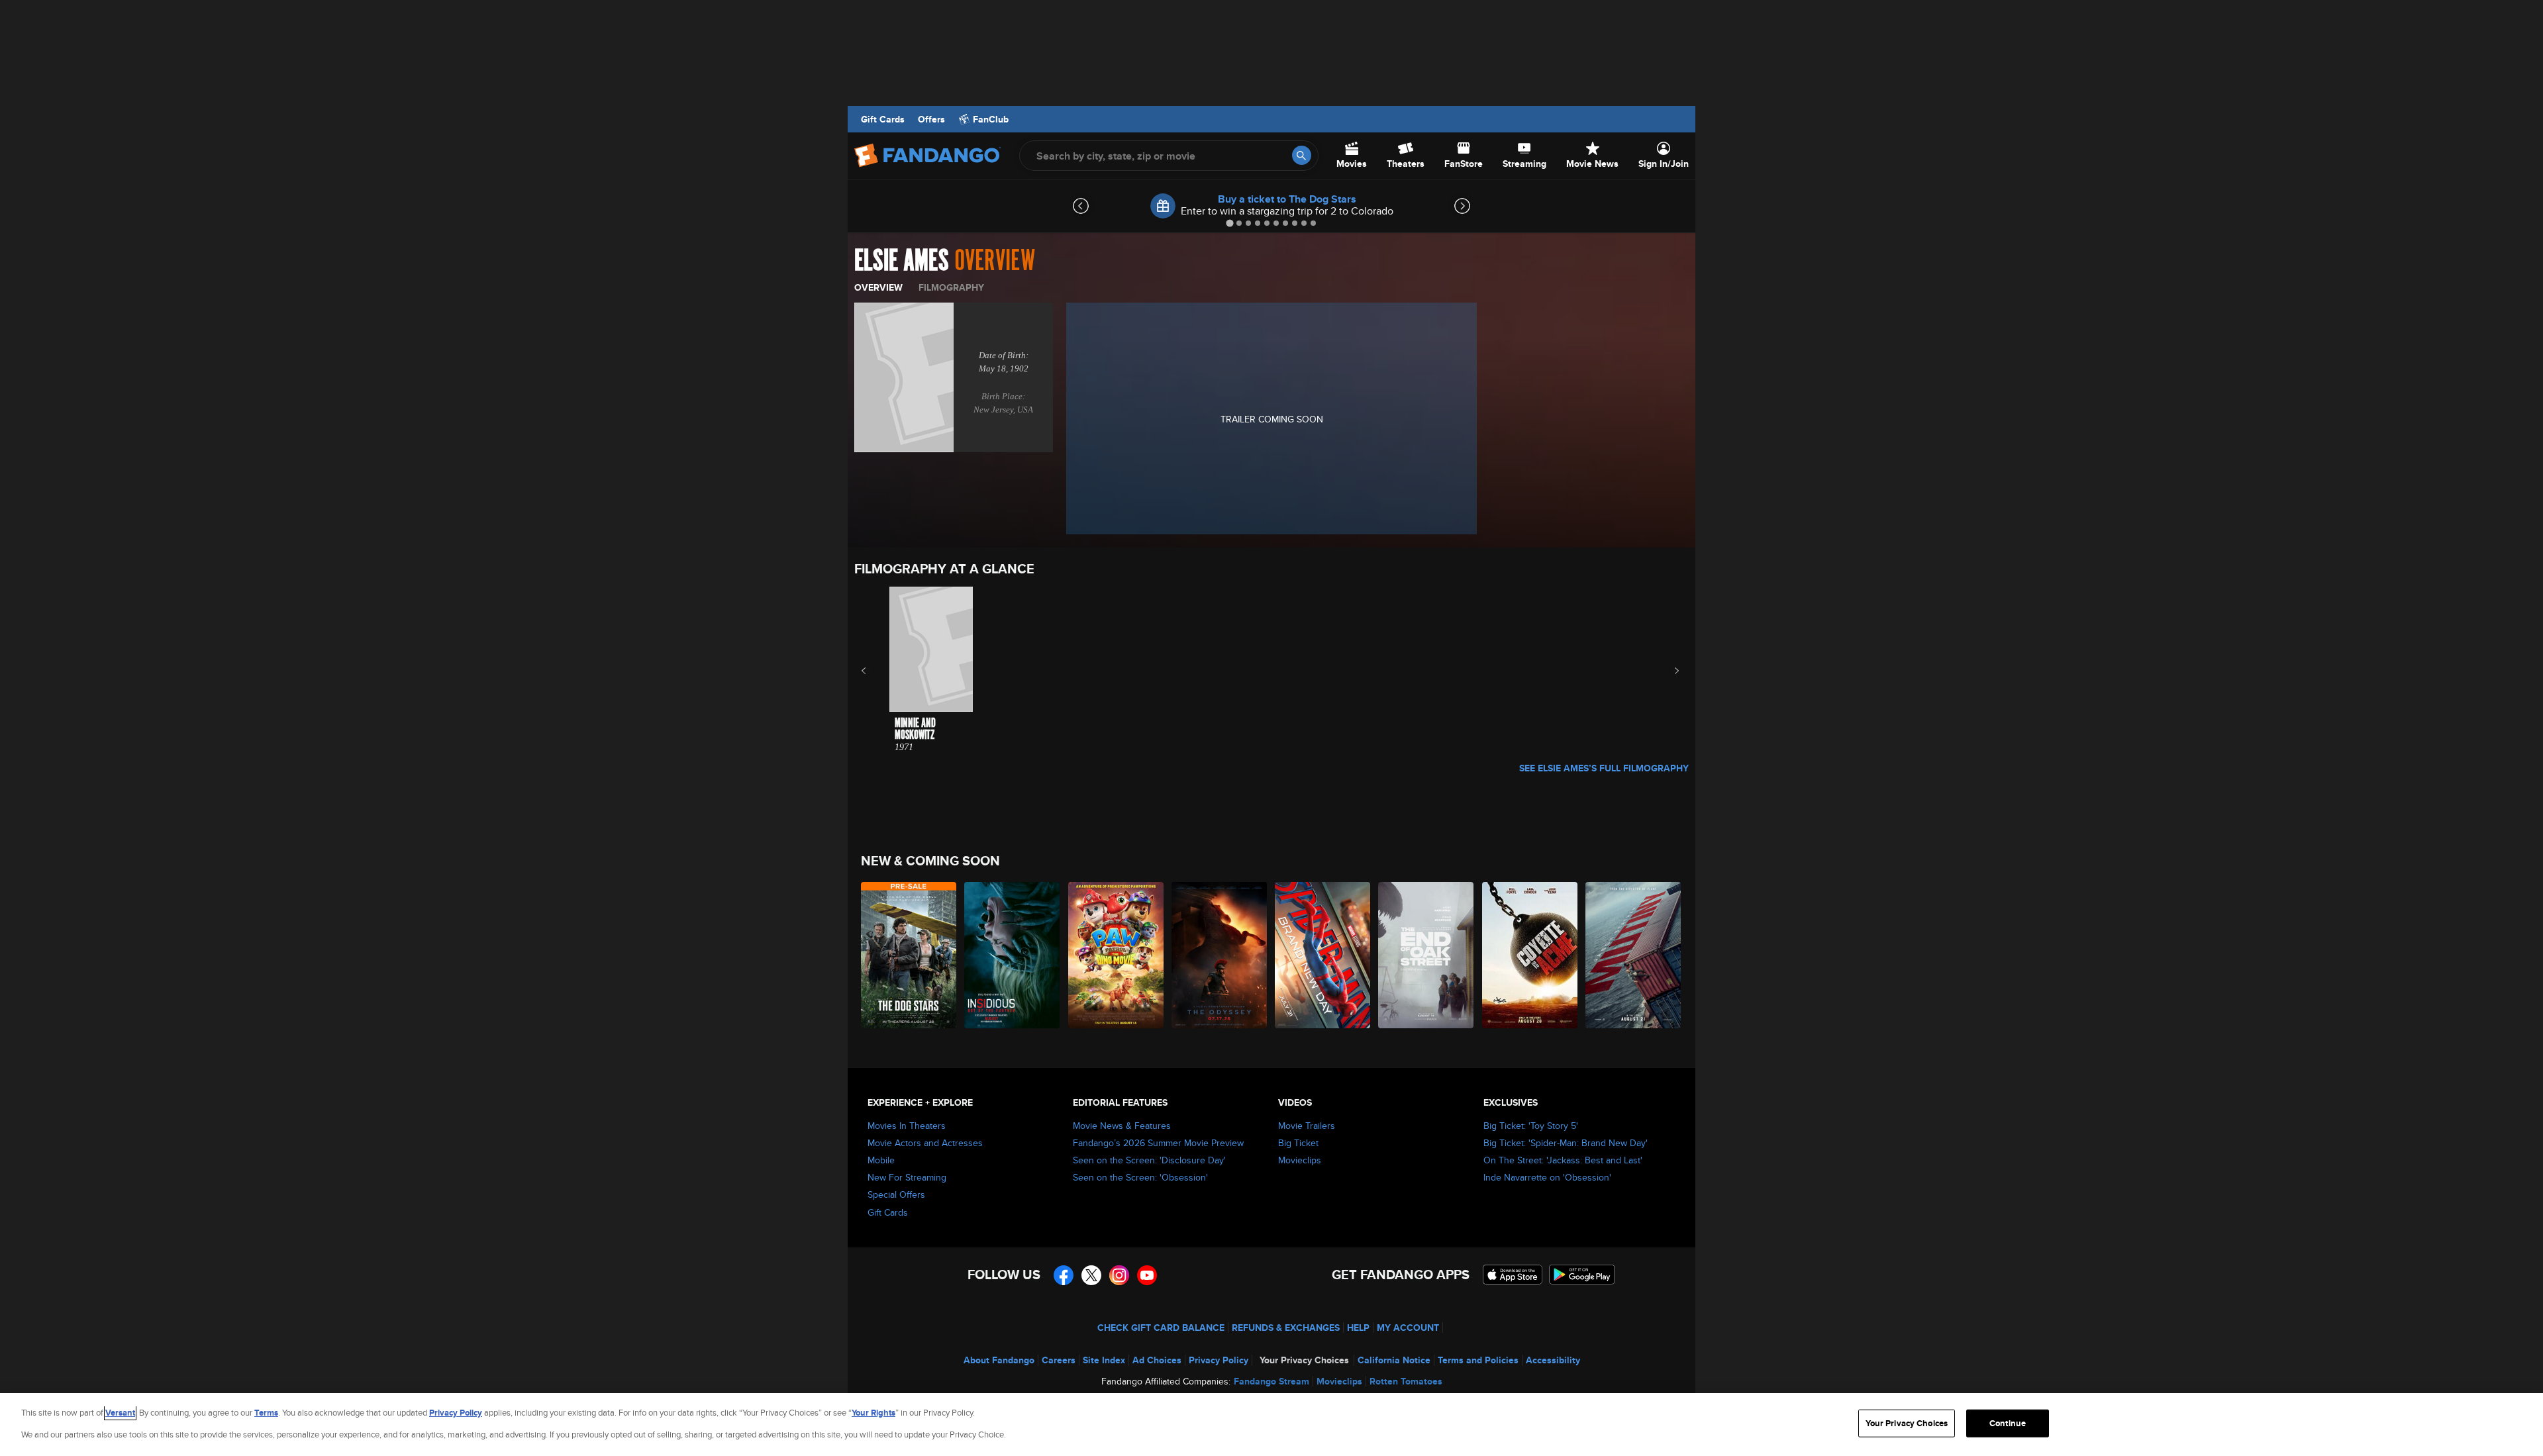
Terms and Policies (1478, 1360)
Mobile (881, 1160)
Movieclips (1300, 1160)
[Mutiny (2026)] (1634, 955)
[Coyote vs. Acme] (1530, 955)
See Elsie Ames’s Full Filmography (1604, 768)
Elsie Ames (902, 261)
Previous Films (875, 671)
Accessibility (1553, 1360)
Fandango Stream (1271, 1381)
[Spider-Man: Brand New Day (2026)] (1323, 955)
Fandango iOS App (1513, 1275)
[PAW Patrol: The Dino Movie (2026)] (1117, 955)
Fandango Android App (1582, 1275)
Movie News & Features (1122, 1126)
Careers (1059, 1360)
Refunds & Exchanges (1286, 1328)
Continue (2008, 1423)
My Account (1408, 1328)
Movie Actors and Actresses (925, 1143)
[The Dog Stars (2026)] (909, 955)
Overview (878, 287)
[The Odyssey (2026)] (1220, 955)
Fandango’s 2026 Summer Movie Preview (1158, 1143)
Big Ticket (1298, 1143)
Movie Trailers (1307, 1126)
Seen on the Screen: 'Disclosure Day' (1149, 1160)
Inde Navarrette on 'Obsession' (1547, 1177)
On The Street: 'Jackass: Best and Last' (1563, 1160)
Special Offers (896, 1194)
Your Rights (873, 1413)
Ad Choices (1157, 1360)
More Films (1668, 671)
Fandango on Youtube (1147, 1275)
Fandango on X (1091, 1275)
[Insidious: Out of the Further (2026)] (1013, 955)
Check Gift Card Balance (1161, 1328)
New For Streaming (907, 1177)
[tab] (1229, 223)
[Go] (1302, 155)
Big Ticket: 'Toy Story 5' (1531, 1126)
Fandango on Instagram (1119, 1275)
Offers (931, 119)
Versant (120, 1413)
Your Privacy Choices (1304, 1360)
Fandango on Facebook (1064, 1275)
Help (1358, 1328)
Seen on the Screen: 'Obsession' (1140, 1177)
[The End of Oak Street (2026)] (1426, 955)
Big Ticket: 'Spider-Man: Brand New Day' (1566, 1143)
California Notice (1394, 1360)
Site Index (1104, 1360)
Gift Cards (883, 119)
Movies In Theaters (907, 1126)
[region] (1271, 1425)
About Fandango (999, 1360)
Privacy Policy (1219, 1360)
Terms (266, 1413)
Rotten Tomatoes (1406, 1381)
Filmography (951, 287)
